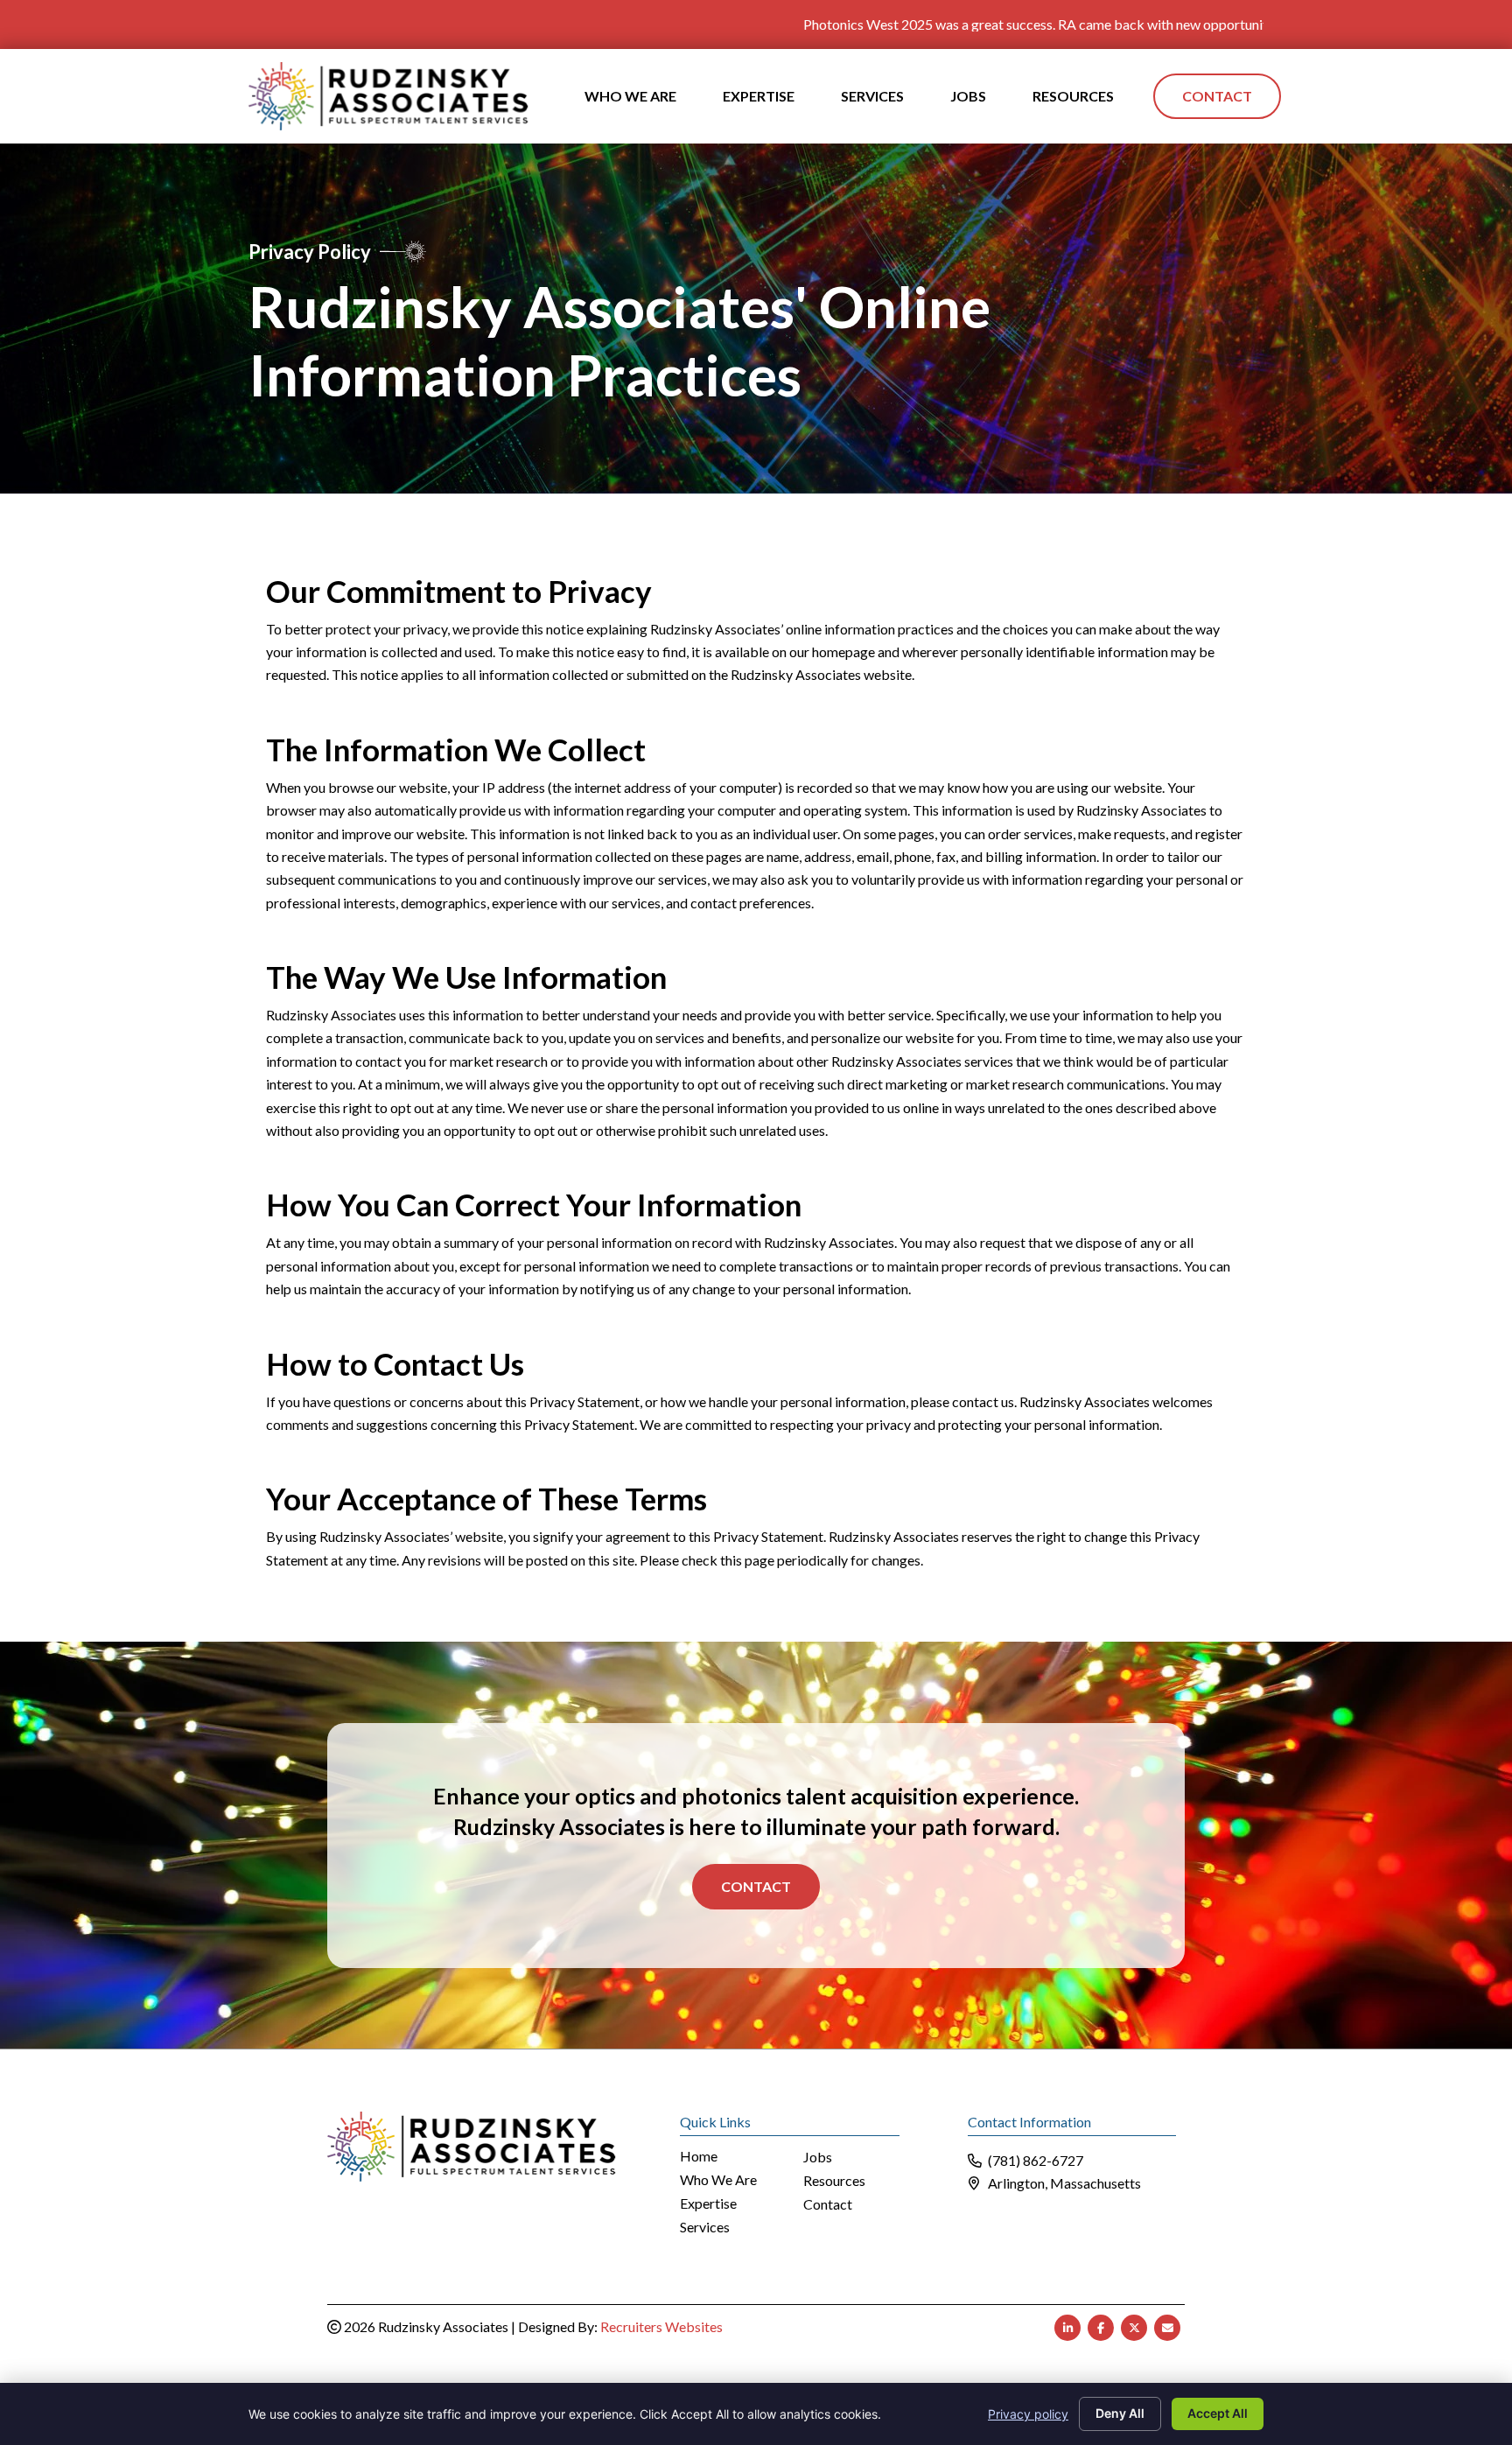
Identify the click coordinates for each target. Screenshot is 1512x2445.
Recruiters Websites (661, 2326)
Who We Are (718, 2180)
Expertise (708, 2204)
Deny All (1120, 2413)
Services (705, 2228)
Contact (756, 1886)
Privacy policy (1028, 2414)
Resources (834, 2181)
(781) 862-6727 (1036, 2160)
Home (699, 2157)
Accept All (1218, 2413)
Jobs (818, 2158)
